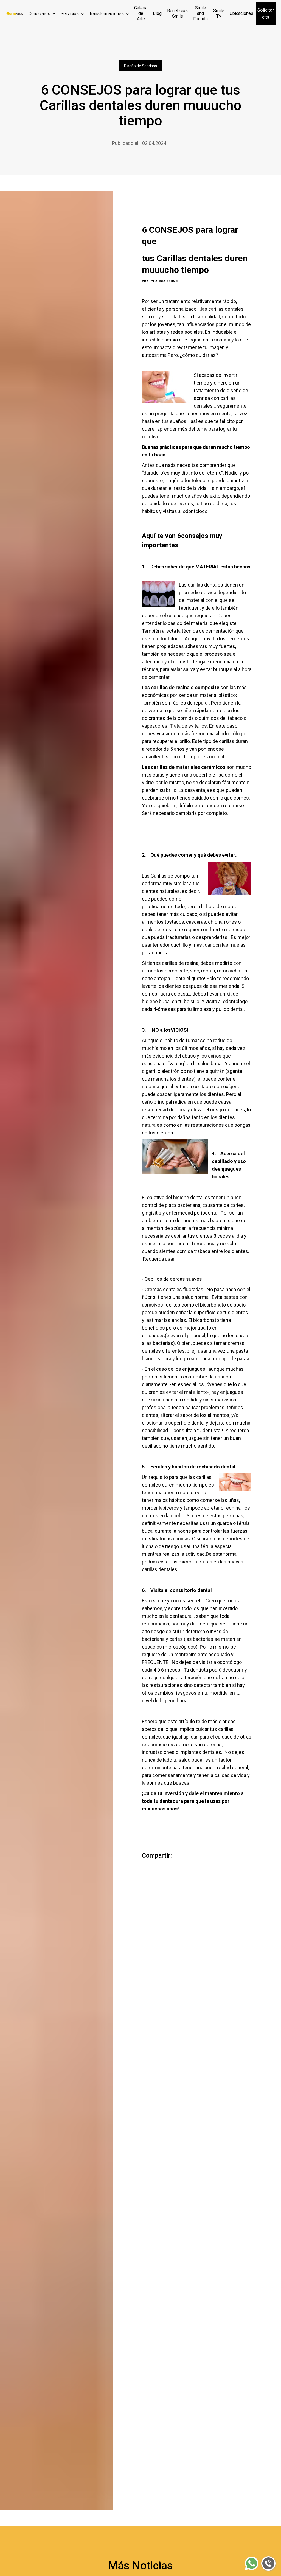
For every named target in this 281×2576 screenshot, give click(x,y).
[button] (42, 14)
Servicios (70, 14)
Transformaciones (106, 14)
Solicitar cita (266, 14)
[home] (14, 14)
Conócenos (39, 14)
